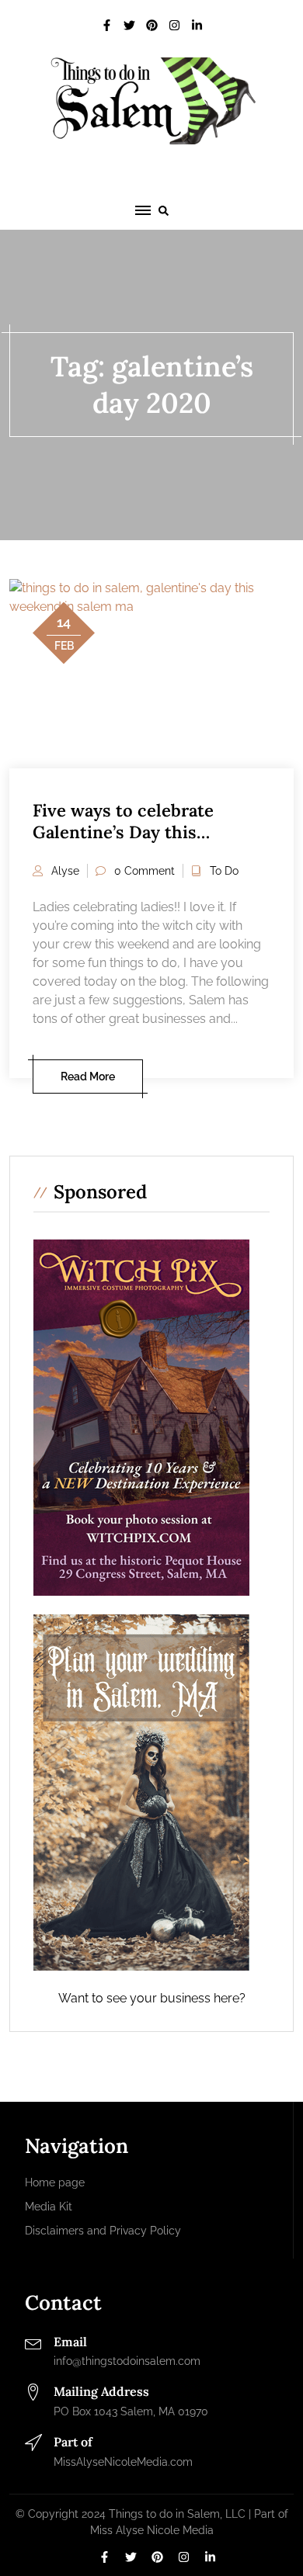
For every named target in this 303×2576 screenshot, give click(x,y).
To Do (224, 871)
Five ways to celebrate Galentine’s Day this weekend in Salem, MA (125, 832)
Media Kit (49, 2207)
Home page (55, 2182)
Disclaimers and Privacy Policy (103, 2231)
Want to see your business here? (152, 1998)
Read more (88, 1077)
